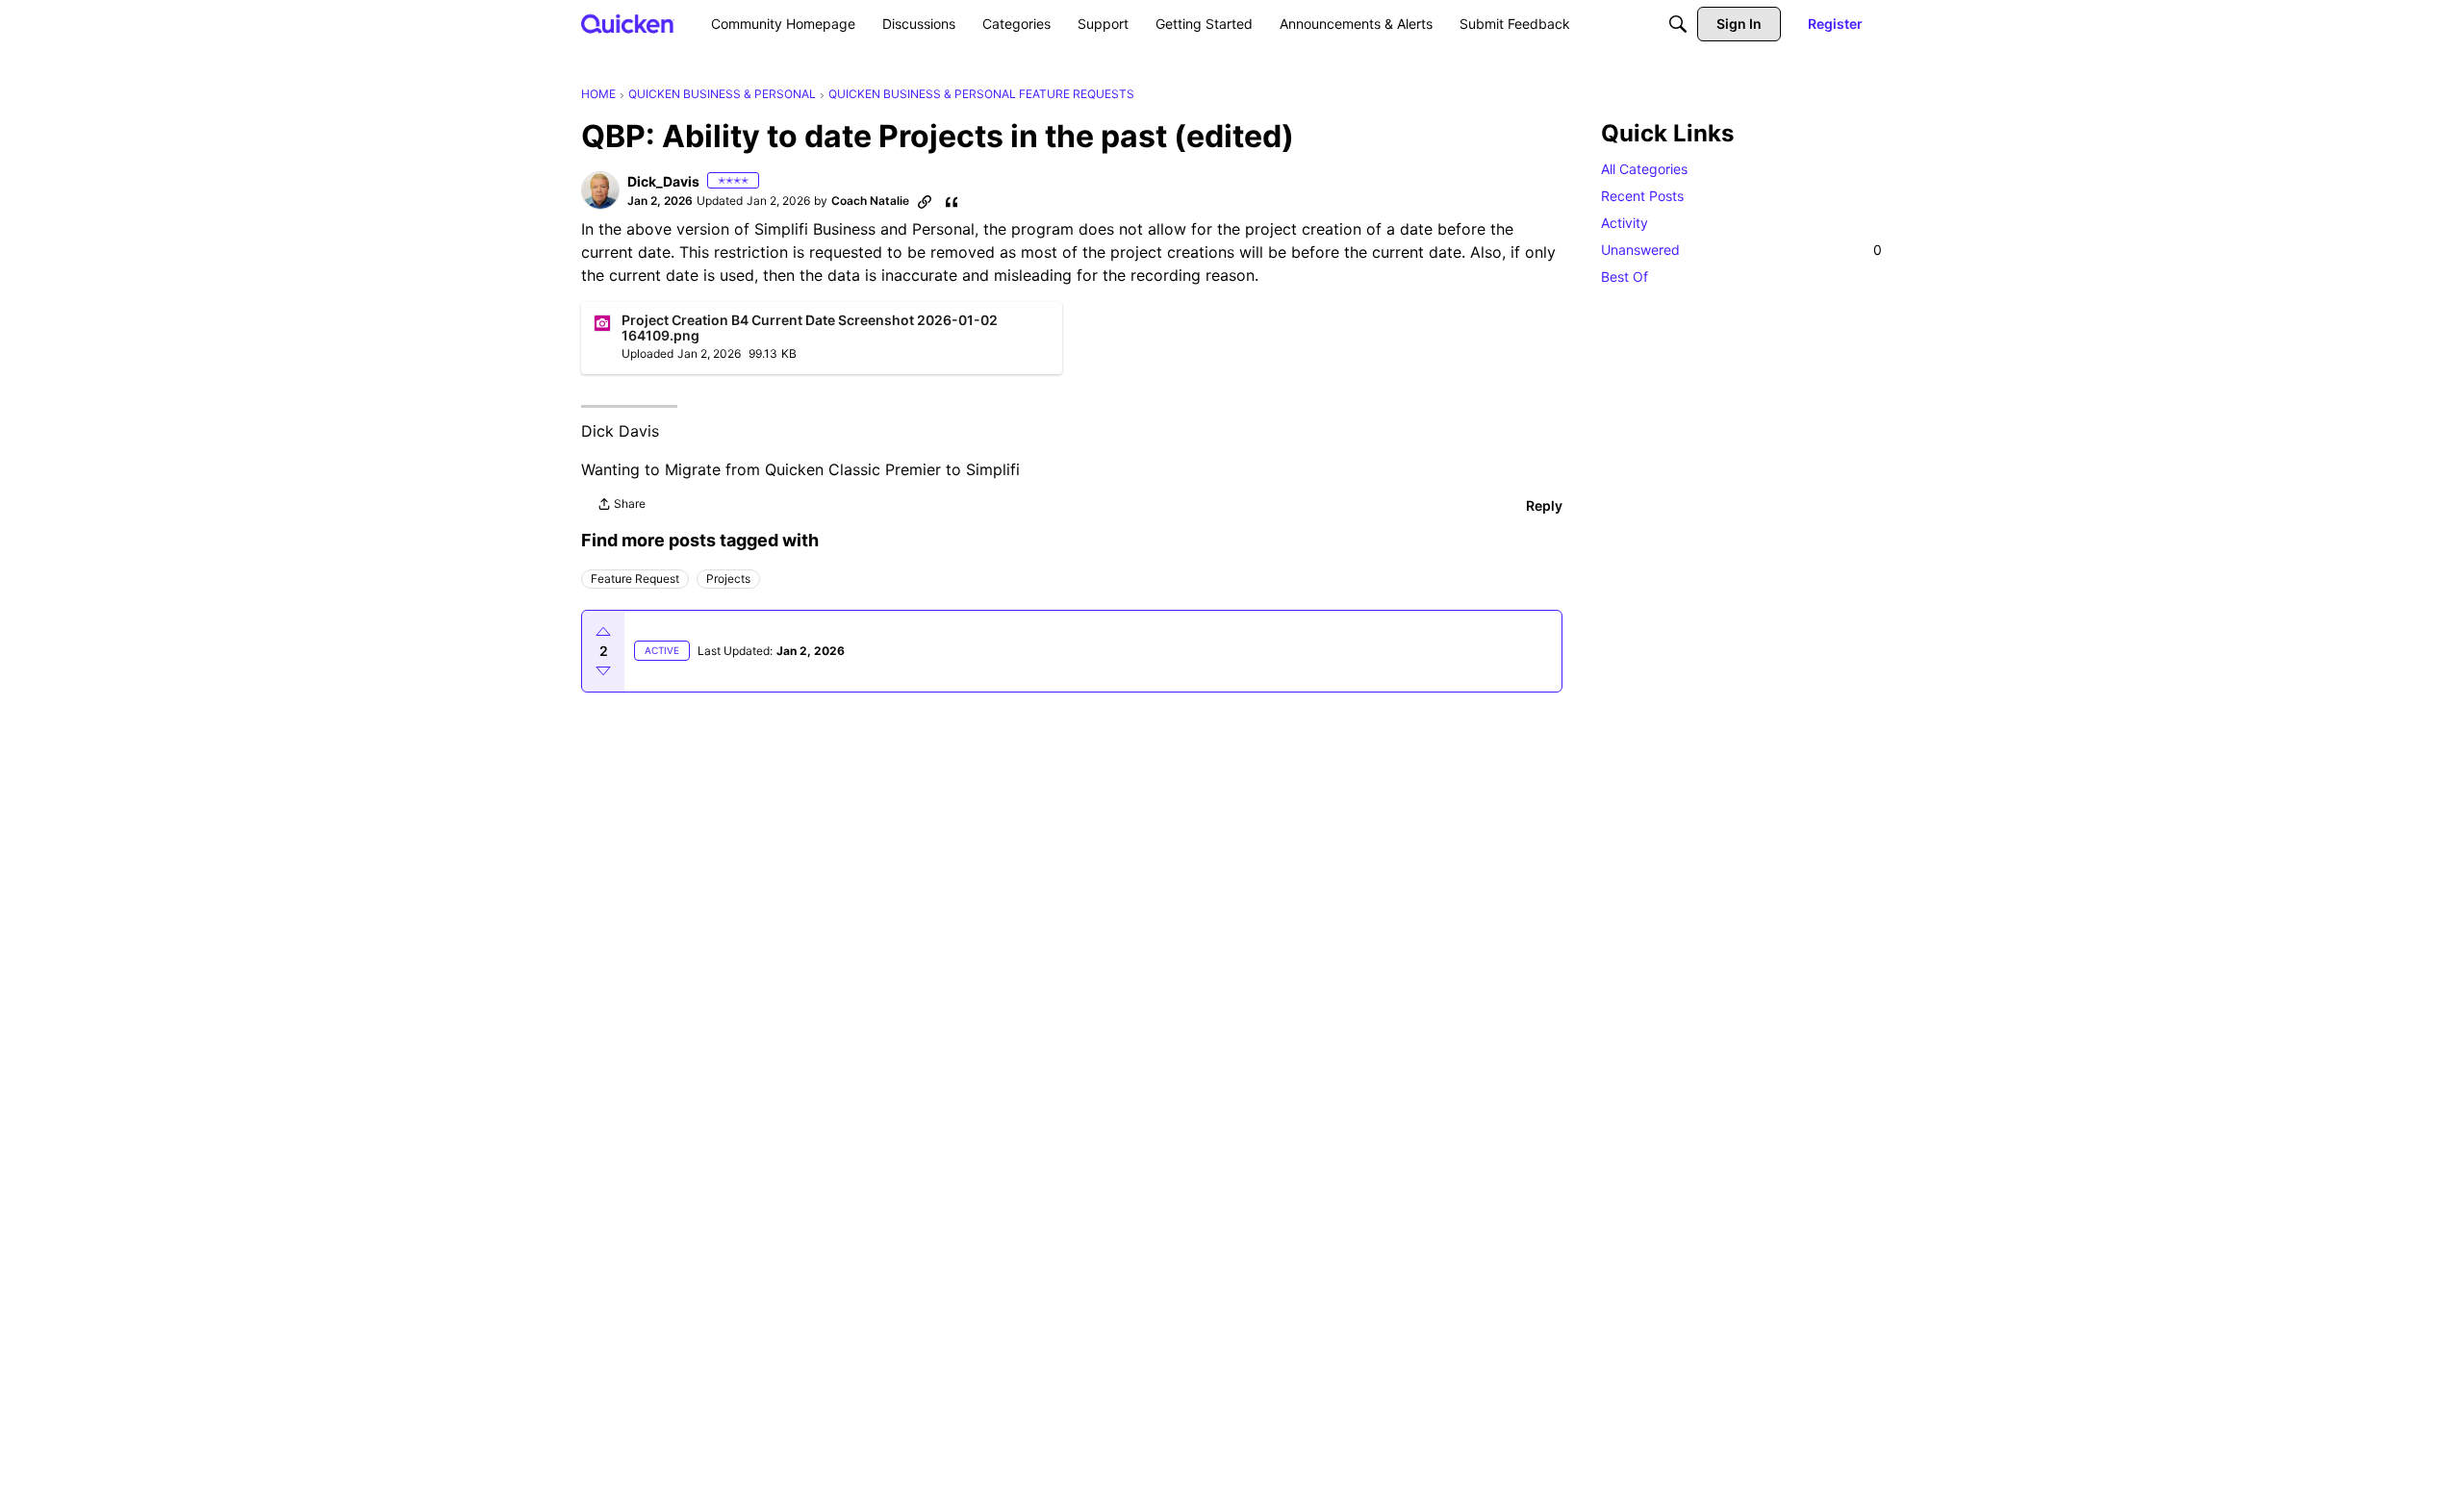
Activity (1625, 223)
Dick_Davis (663, 181)
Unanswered (1741, 250)
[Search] (1678, 24)
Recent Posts (1642, 196)
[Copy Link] (925, 201)
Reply (1544, 505)
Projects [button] (728, 579)
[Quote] (952, 201)
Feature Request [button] (635, 579)
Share (621, 506)
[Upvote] (603, 632)
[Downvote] (603, 670)
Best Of (1625, 277)
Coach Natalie (870, 201)
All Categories (1644, 169)
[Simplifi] (628, 24)
